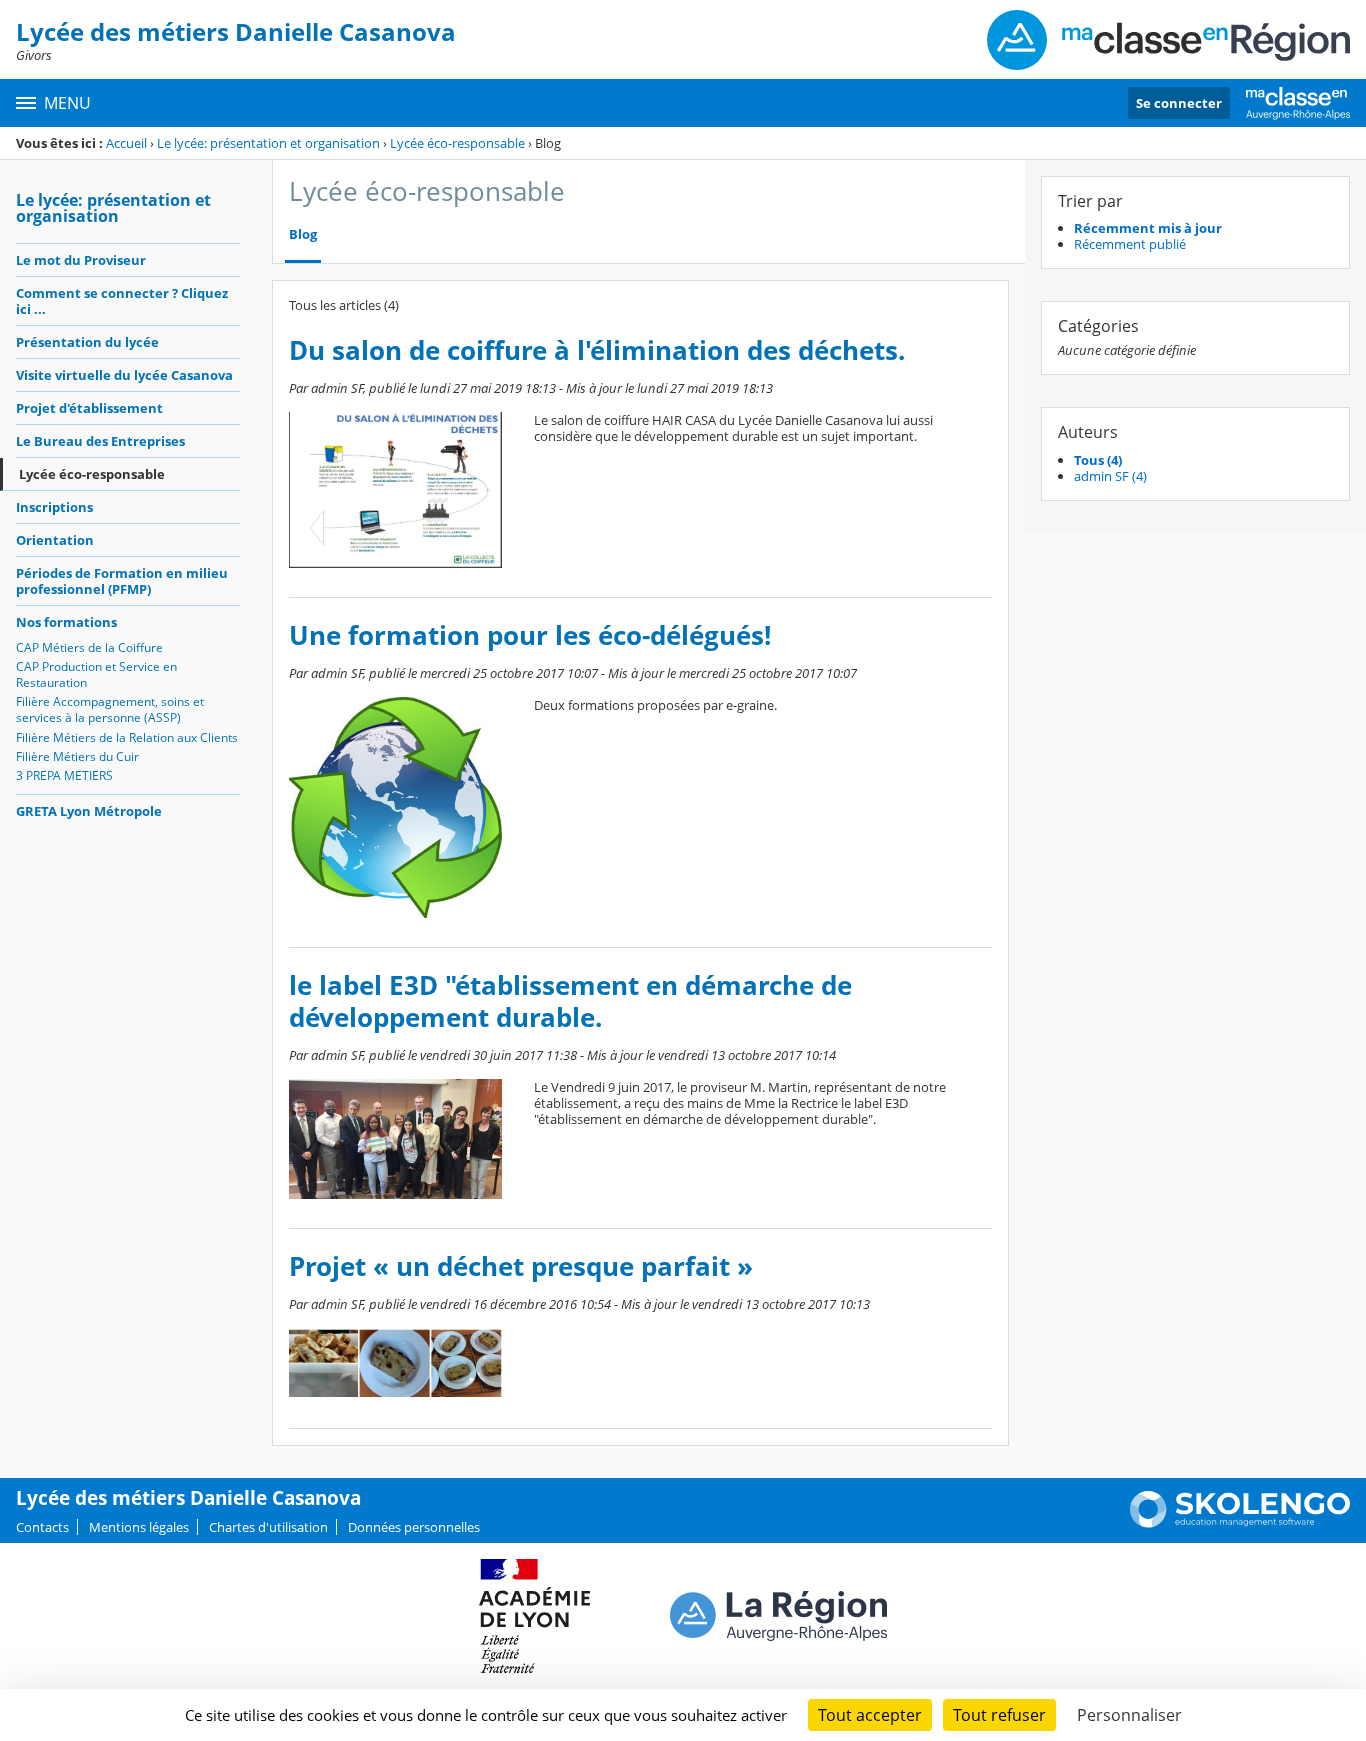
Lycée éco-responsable (457, 143)
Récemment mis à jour (1148, 228)
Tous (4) (1098, 460)
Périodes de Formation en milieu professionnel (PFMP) (122, 581)
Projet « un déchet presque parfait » (521, 1266)
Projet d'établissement (89, 408)
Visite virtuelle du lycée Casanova (124, 375)
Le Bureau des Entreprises (100, 441)
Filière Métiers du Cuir (77, 756)
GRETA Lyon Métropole (89, 811)
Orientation (55, 540)
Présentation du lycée (87, 342)
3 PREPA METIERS (64, 775)
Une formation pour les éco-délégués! (530, 635)
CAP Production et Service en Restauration (96, 674)
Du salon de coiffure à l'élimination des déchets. (597, 350)
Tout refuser (999, 1715)
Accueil (126, 143)
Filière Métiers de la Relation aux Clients (127, 737)
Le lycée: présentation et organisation (268, 143)
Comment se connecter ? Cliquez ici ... (122, 301)
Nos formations (66, 622)
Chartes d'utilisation (268, 1527)
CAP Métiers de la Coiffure (89, 647)
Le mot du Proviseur (81, 260)
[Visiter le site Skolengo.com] (1240, 1523)
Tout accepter (870, 1715)
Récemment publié (1130, 244)
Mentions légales (139, 1527)
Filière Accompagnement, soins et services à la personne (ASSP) (110, 709)
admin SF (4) (1110, 476)
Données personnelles (414, 1527)
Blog (303, 234)
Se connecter (1179, 103)
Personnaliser (1129, 1715)
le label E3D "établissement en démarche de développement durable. (570, 1001)
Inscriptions (54, 507)
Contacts (42, 1527)
